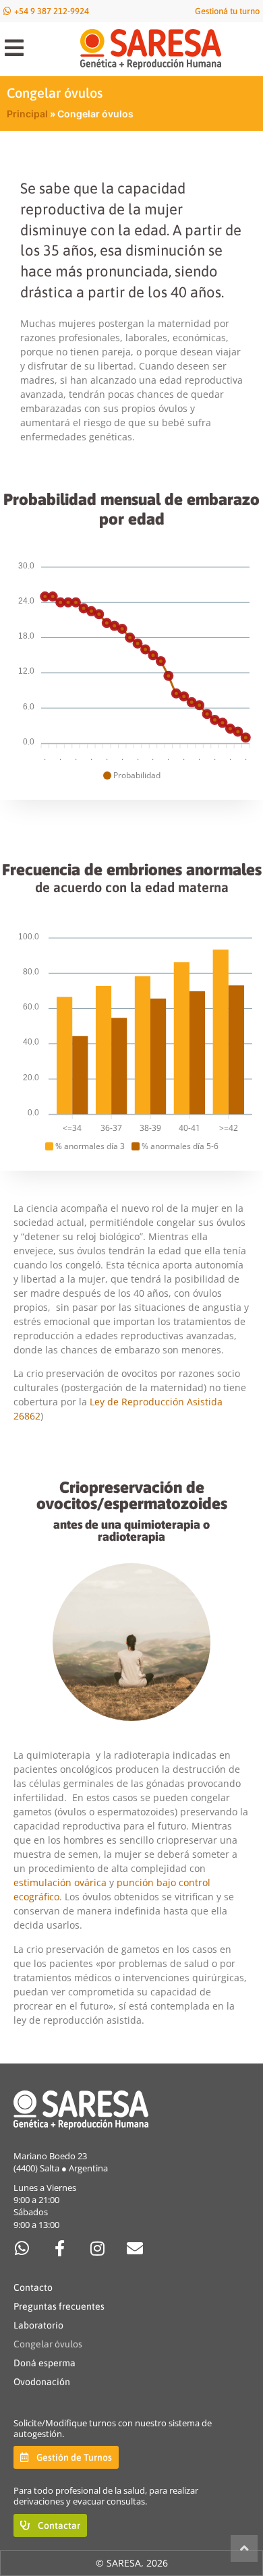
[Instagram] (97, 2248)
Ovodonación (42, 2382)
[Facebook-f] (59, 2248)
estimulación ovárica (60, 1882)
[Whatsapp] (22, 2248)
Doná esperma (45, 2363)
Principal (27, 114)
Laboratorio (38, 2325)
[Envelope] (135, 2248)
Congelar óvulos (48, 2344)
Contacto (33, 2287)
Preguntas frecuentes (59, 2306)
